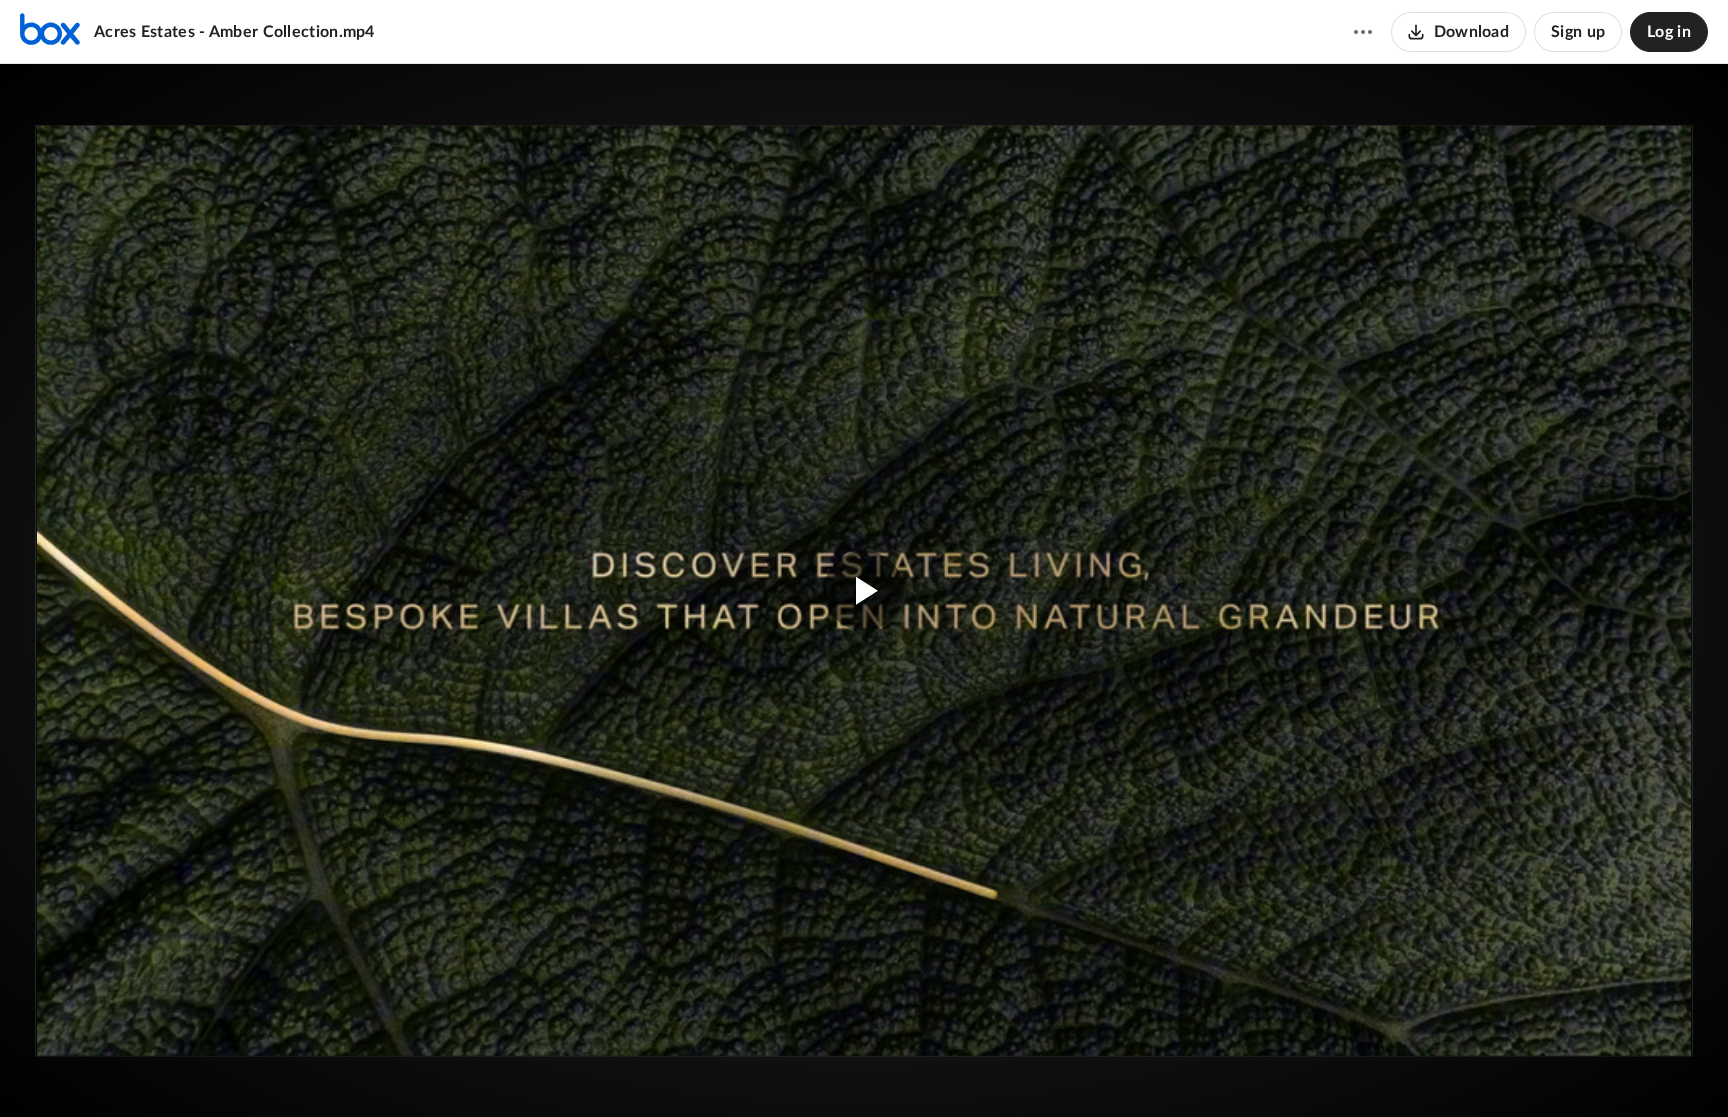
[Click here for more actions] (1363, 32)
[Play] (74, 1072)
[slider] (864, 1032)
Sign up (1578, 32)
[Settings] (1652, 1072)
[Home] (50, 32)
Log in (1669, 32)
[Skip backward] (131, 1072)
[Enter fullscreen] (1632, 179)
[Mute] (1614, 1072)
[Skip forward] (167, 1072)
